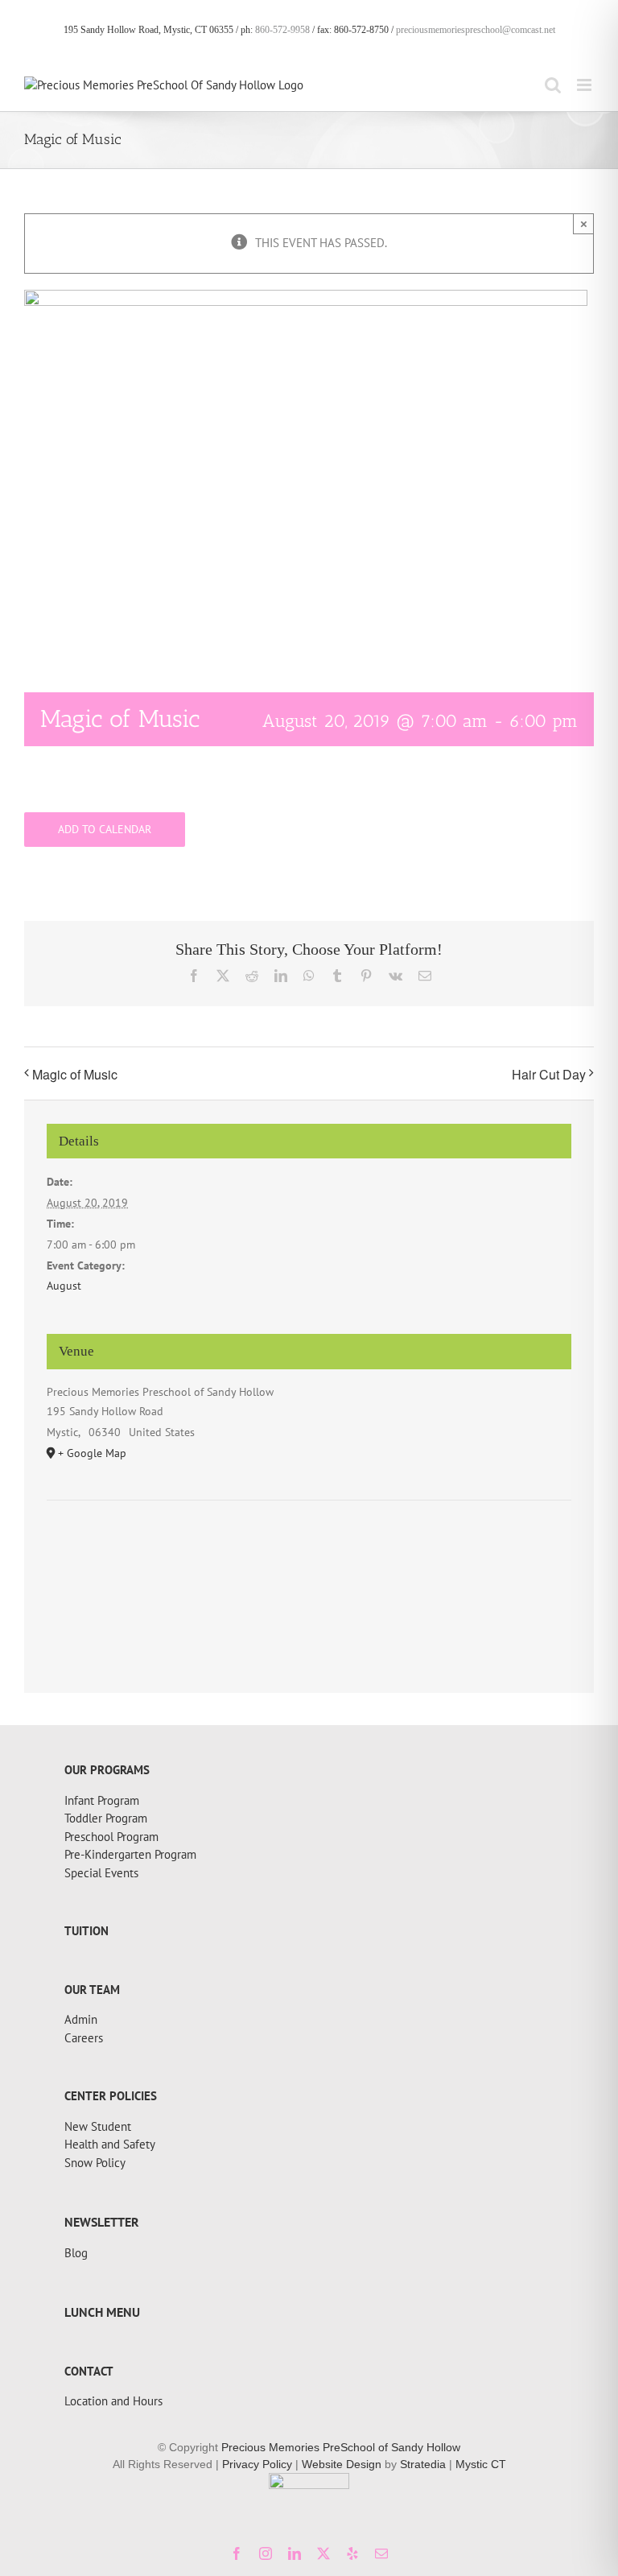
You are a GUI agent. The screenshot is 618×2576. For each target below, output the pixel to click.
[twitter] (323, 2553)
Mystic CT (481, 2464)
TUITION (87, 1931)
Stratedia (423, 2464)
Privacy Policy (257, 2464)
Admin (81, 2019)
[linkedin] (295, 2553)
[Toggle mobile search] (553, 85)
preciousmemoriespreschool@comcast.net (476, 30)
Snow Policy (95, 2163)
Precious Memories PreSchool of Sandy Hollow (341, 2447)
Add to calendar (105, 830)
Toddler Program (106, 1818)
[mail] (381, 2553)
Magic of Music (75, 1074)
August (64, 1286)
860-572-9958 (282, 30)
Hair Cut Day (549, 1074)
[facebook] (237, 2553)
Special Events (101, 1873)
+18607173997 (103, 1758)
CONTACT (89, 2371)
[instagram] (266, 2553)
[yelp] (352, 2553)
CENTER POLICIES (111, 2096)
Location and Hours (113, 2401)
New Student (98, 2126)
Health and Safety (110, 2144)
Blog (76, 2253)
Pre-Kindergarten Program (130, 1854)
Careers (84, 2038)
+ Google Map (92, 1453)
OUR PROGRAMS (107, 1770)
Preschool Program (111, 1837)
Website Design (342, 2464)
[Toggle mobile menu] (585, 85)
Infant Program (102, 1800)
